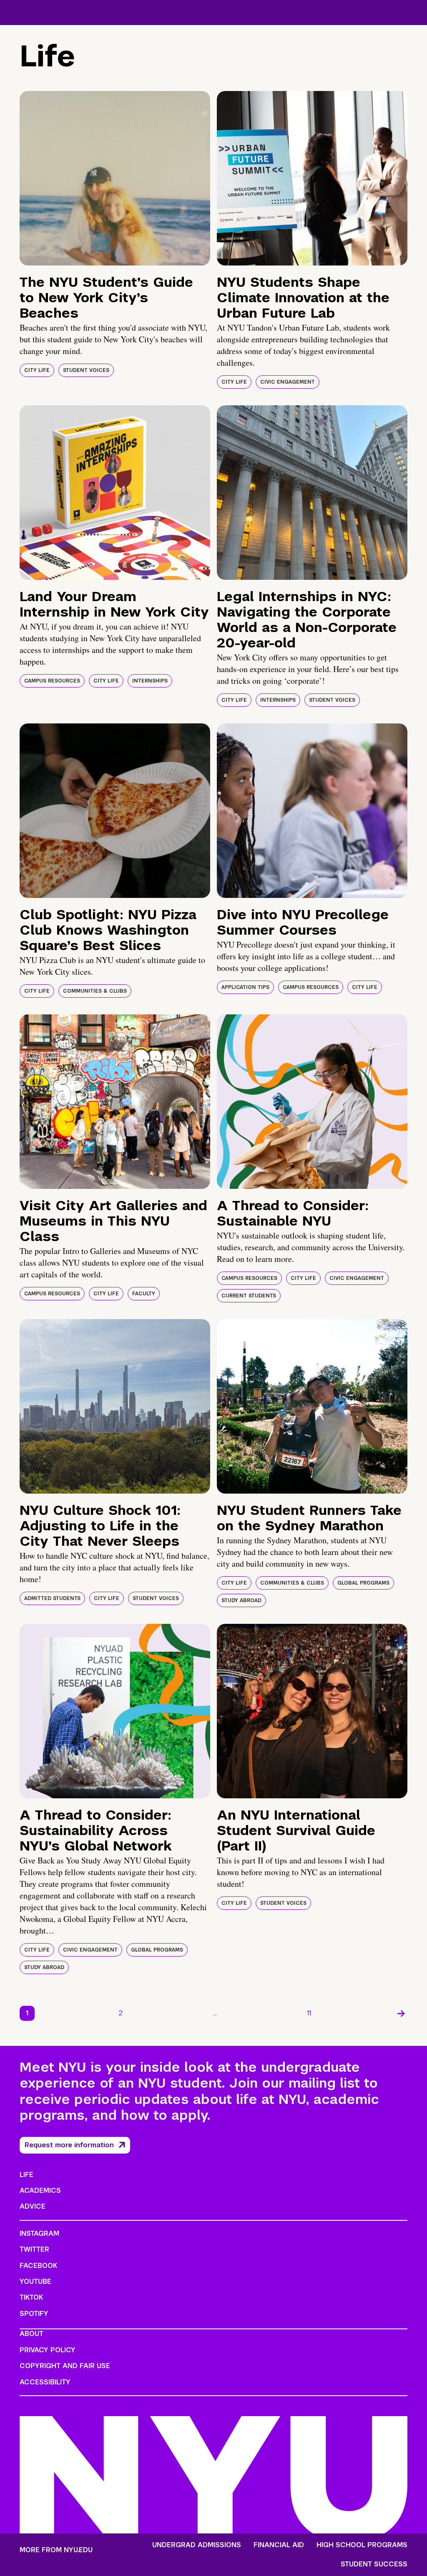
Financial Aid (279, 2545)
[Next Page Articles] (401, 2013)
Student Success (374, 2564)
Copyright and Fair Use (65, 2366)
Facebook (38, 2266)
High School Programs (362, 2545)
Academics (40, 2190)
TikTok (31, 2297)
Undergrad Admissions (197, 2545)
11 (309, 2013)
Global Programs (363, 1583)
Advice (33, 2206)
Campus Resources (52, 681)
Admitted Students (52, 1598)
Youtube (35, 2281)
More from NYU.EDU (56, 2550)
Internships (150, 681)
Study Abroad (241, 1600)
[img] (115, 178)
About (31, 2334)
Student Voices (86, 370)
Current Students (249, 1296)
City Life (37, 370)
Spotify (34, 2314)
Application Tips (245, 987)
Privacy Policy (48, 2350)
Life (26, 2175)
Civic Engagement (288, 382)
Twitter (34, 2249)
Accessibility (45, 2382)
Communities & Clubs (95, 991)
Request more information (69, 2145)
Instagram (39, 2233)
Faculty (144, 1294)
